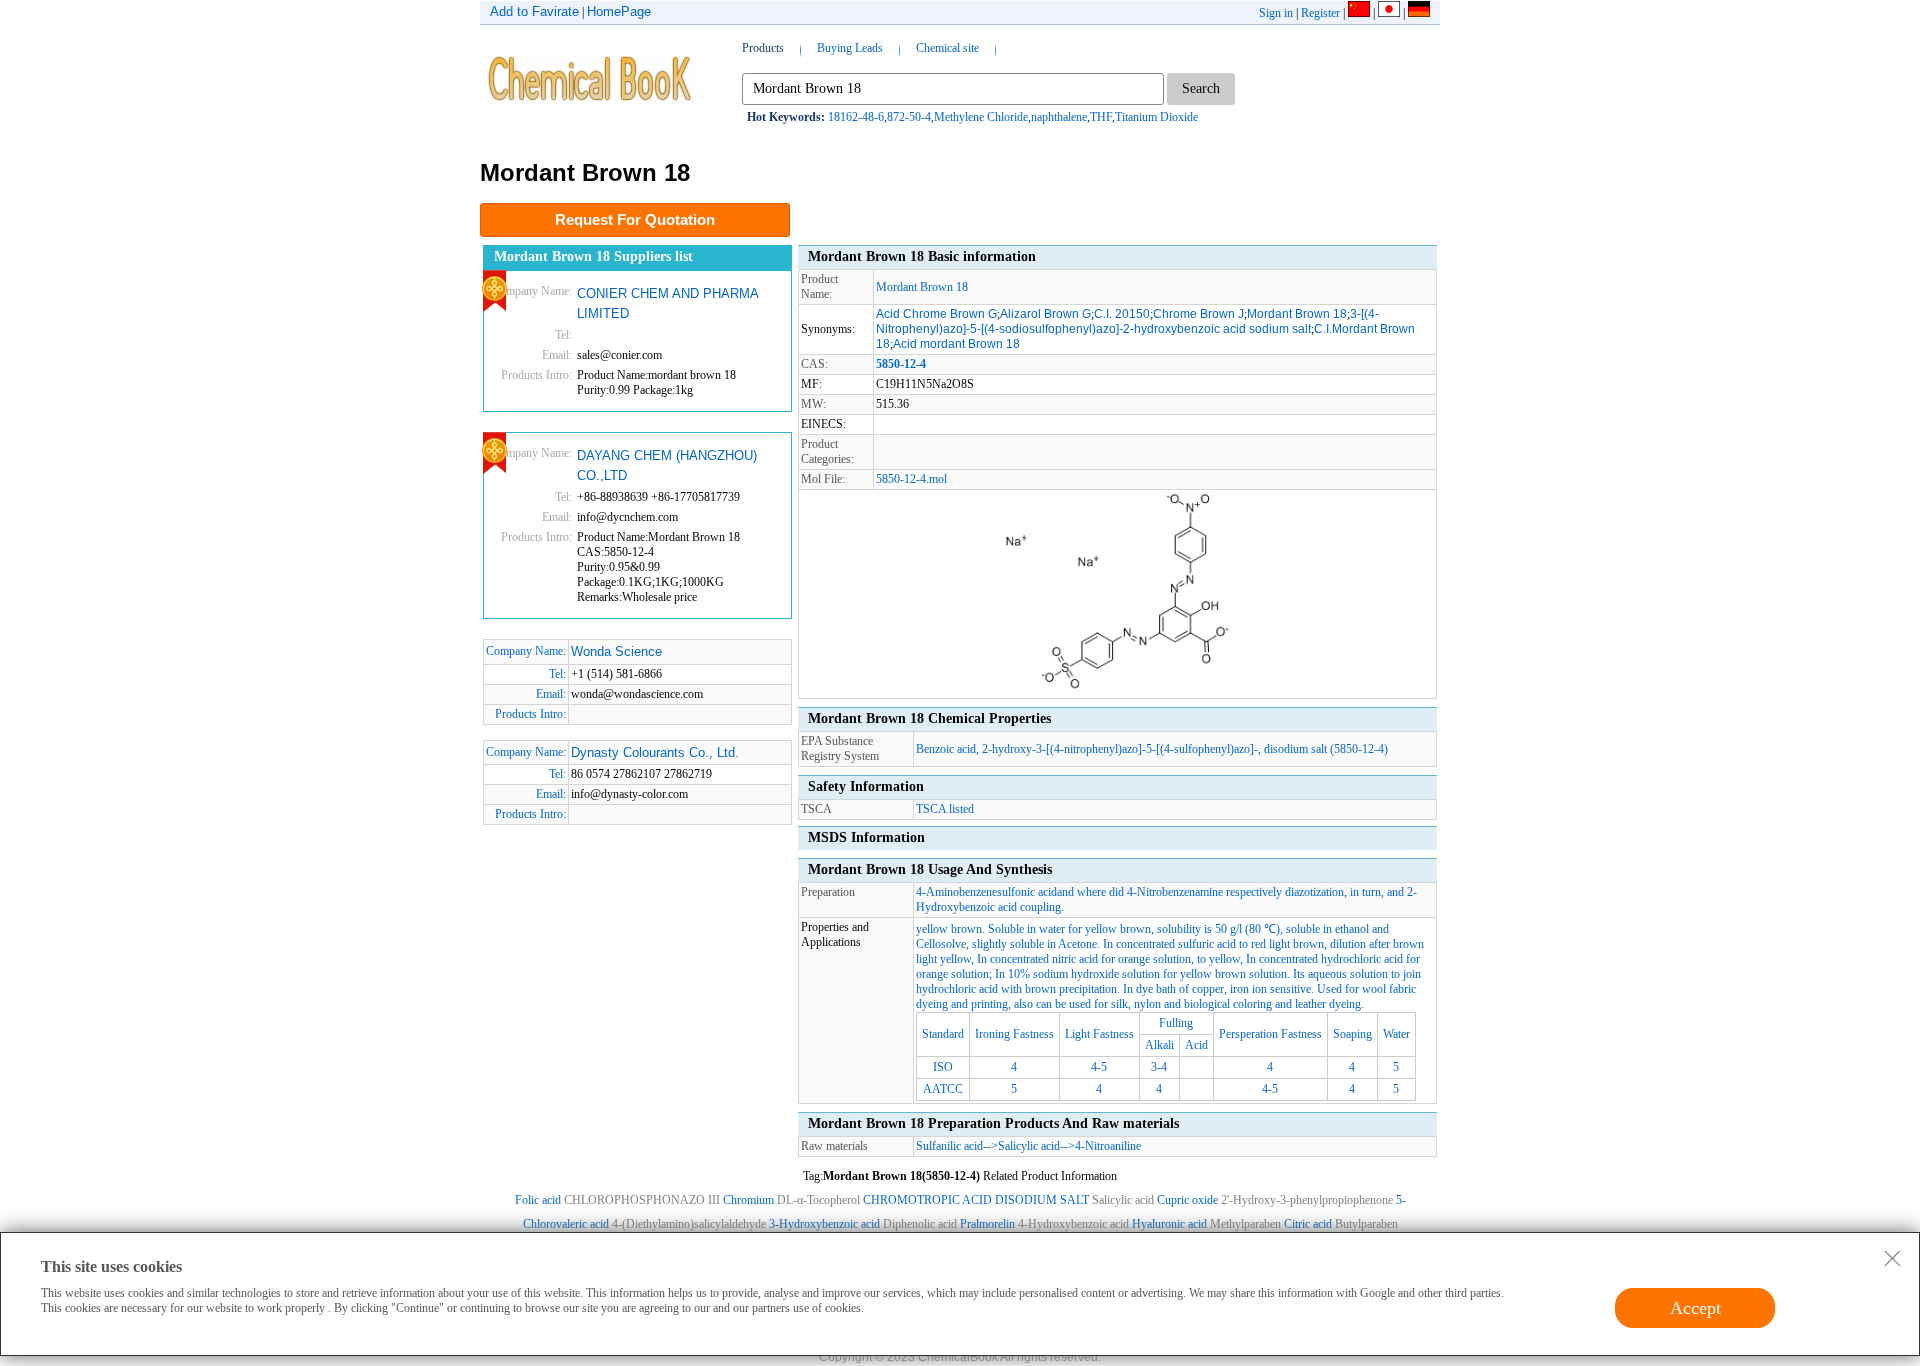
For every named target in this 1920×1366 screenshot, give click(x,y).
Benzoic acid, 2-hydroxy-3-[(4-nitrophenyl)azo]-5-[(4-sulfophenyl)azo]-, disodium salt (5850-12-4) (1152, 749)
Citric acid (1308, 1224)
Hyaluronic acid (1169, 1224)
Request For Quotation (635, 219)
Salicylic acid (1029, 1146)
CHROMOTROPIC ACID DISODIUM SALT (976, 1200)
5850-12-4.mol (911, 479)
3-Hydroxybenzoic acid (824, 1224)
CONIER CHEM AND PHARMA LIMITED (667, 303)
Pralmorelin (987, 1224)
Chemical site (947, 48)
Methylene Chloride (981, 117)
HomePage (619, 11)
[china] (1359, 13)
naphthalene (1059, 117)
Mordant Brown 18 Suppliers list (593, 256)
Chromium (748, 1200)
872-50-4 (909, 117)
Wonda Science (616, 651)
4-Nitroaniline (1108, 1146)
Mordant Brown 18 (922, 287)
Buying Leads (850, 48)
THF (1101, 117)
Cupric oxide (1187, 1200)
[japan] (1389, 13)
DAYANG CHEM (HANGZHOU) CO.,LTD (667, 465)
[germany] (1419, 13)
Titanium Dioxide (1156, 117)
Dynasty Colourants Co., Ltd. (655, 752)
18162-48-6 (856, 117)
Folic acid (538, 1200)
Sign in (1276, 13)
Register (1320, 13)
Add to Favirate (534, 11)
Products (763, 48)
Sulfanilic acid (949, 1146)
